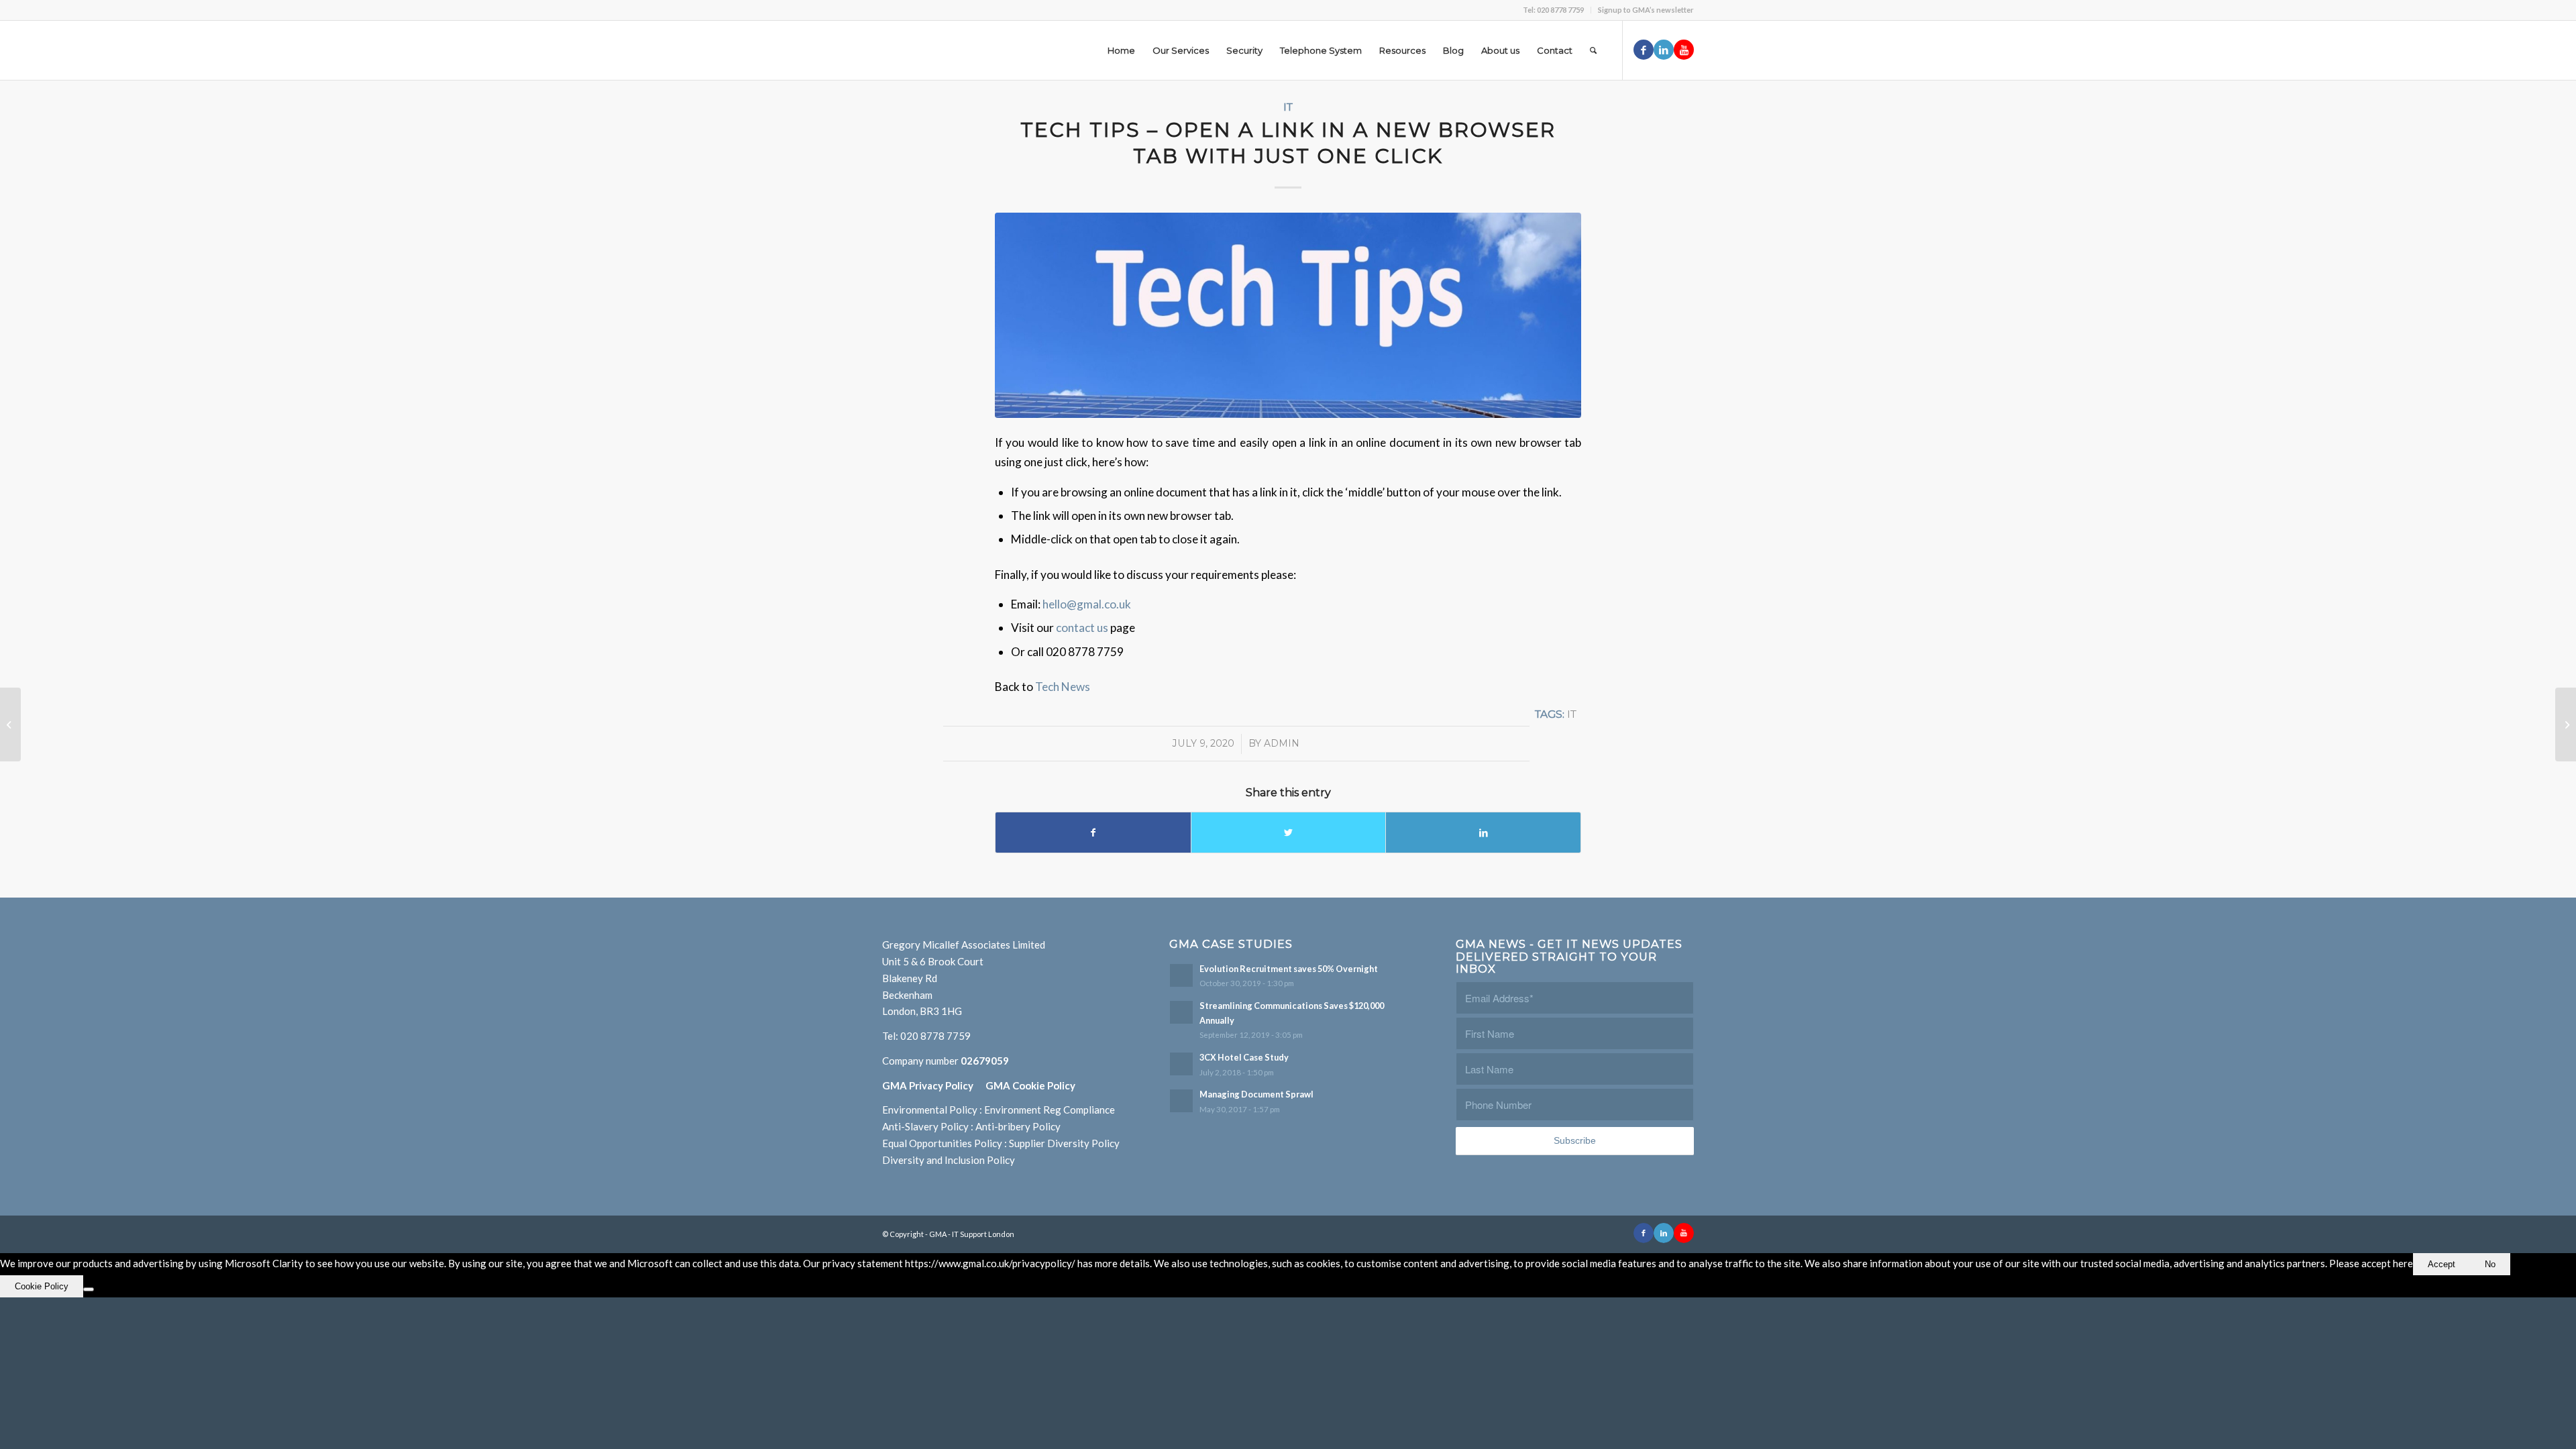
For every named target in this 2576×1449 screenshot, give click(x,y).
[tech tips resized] (1288, 315)
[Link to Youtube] (1684, 50)
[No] (89, 1289)
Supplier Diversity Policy (1064, 1143)
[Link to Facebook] (1644, 50)
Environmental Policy (930, 1110)
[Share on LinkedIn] (1483, 833)
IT (1288, 107)
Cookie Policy (42, 1286)
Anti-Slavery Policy (925, 1126)
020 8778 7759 (935, 1036)
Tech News (1063, 687)
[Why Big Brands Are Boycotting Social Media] (10, 724)
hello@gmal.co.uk (1087, 604)
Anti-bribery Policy (1018, 1126)
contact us (1083, 628)
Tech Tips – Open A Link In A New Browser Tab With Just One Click (1288, 143)
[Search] (1593, 50)
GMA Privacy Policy (934, 1085)
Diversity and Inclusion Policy (949, 1160)
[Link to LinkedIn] (1664, 50)
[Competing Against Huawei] (2566, 724)
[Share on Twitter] (1289, 833)
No (2490, 1264)
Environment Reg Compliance (1050, 1110)
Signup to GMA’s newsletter (1646, 10)
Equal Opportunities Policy (942, 1143)
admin (1282, 743)
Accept (2441, 1264)
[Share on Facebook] (1093, 833)
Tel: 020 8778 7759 (1553, 10)
